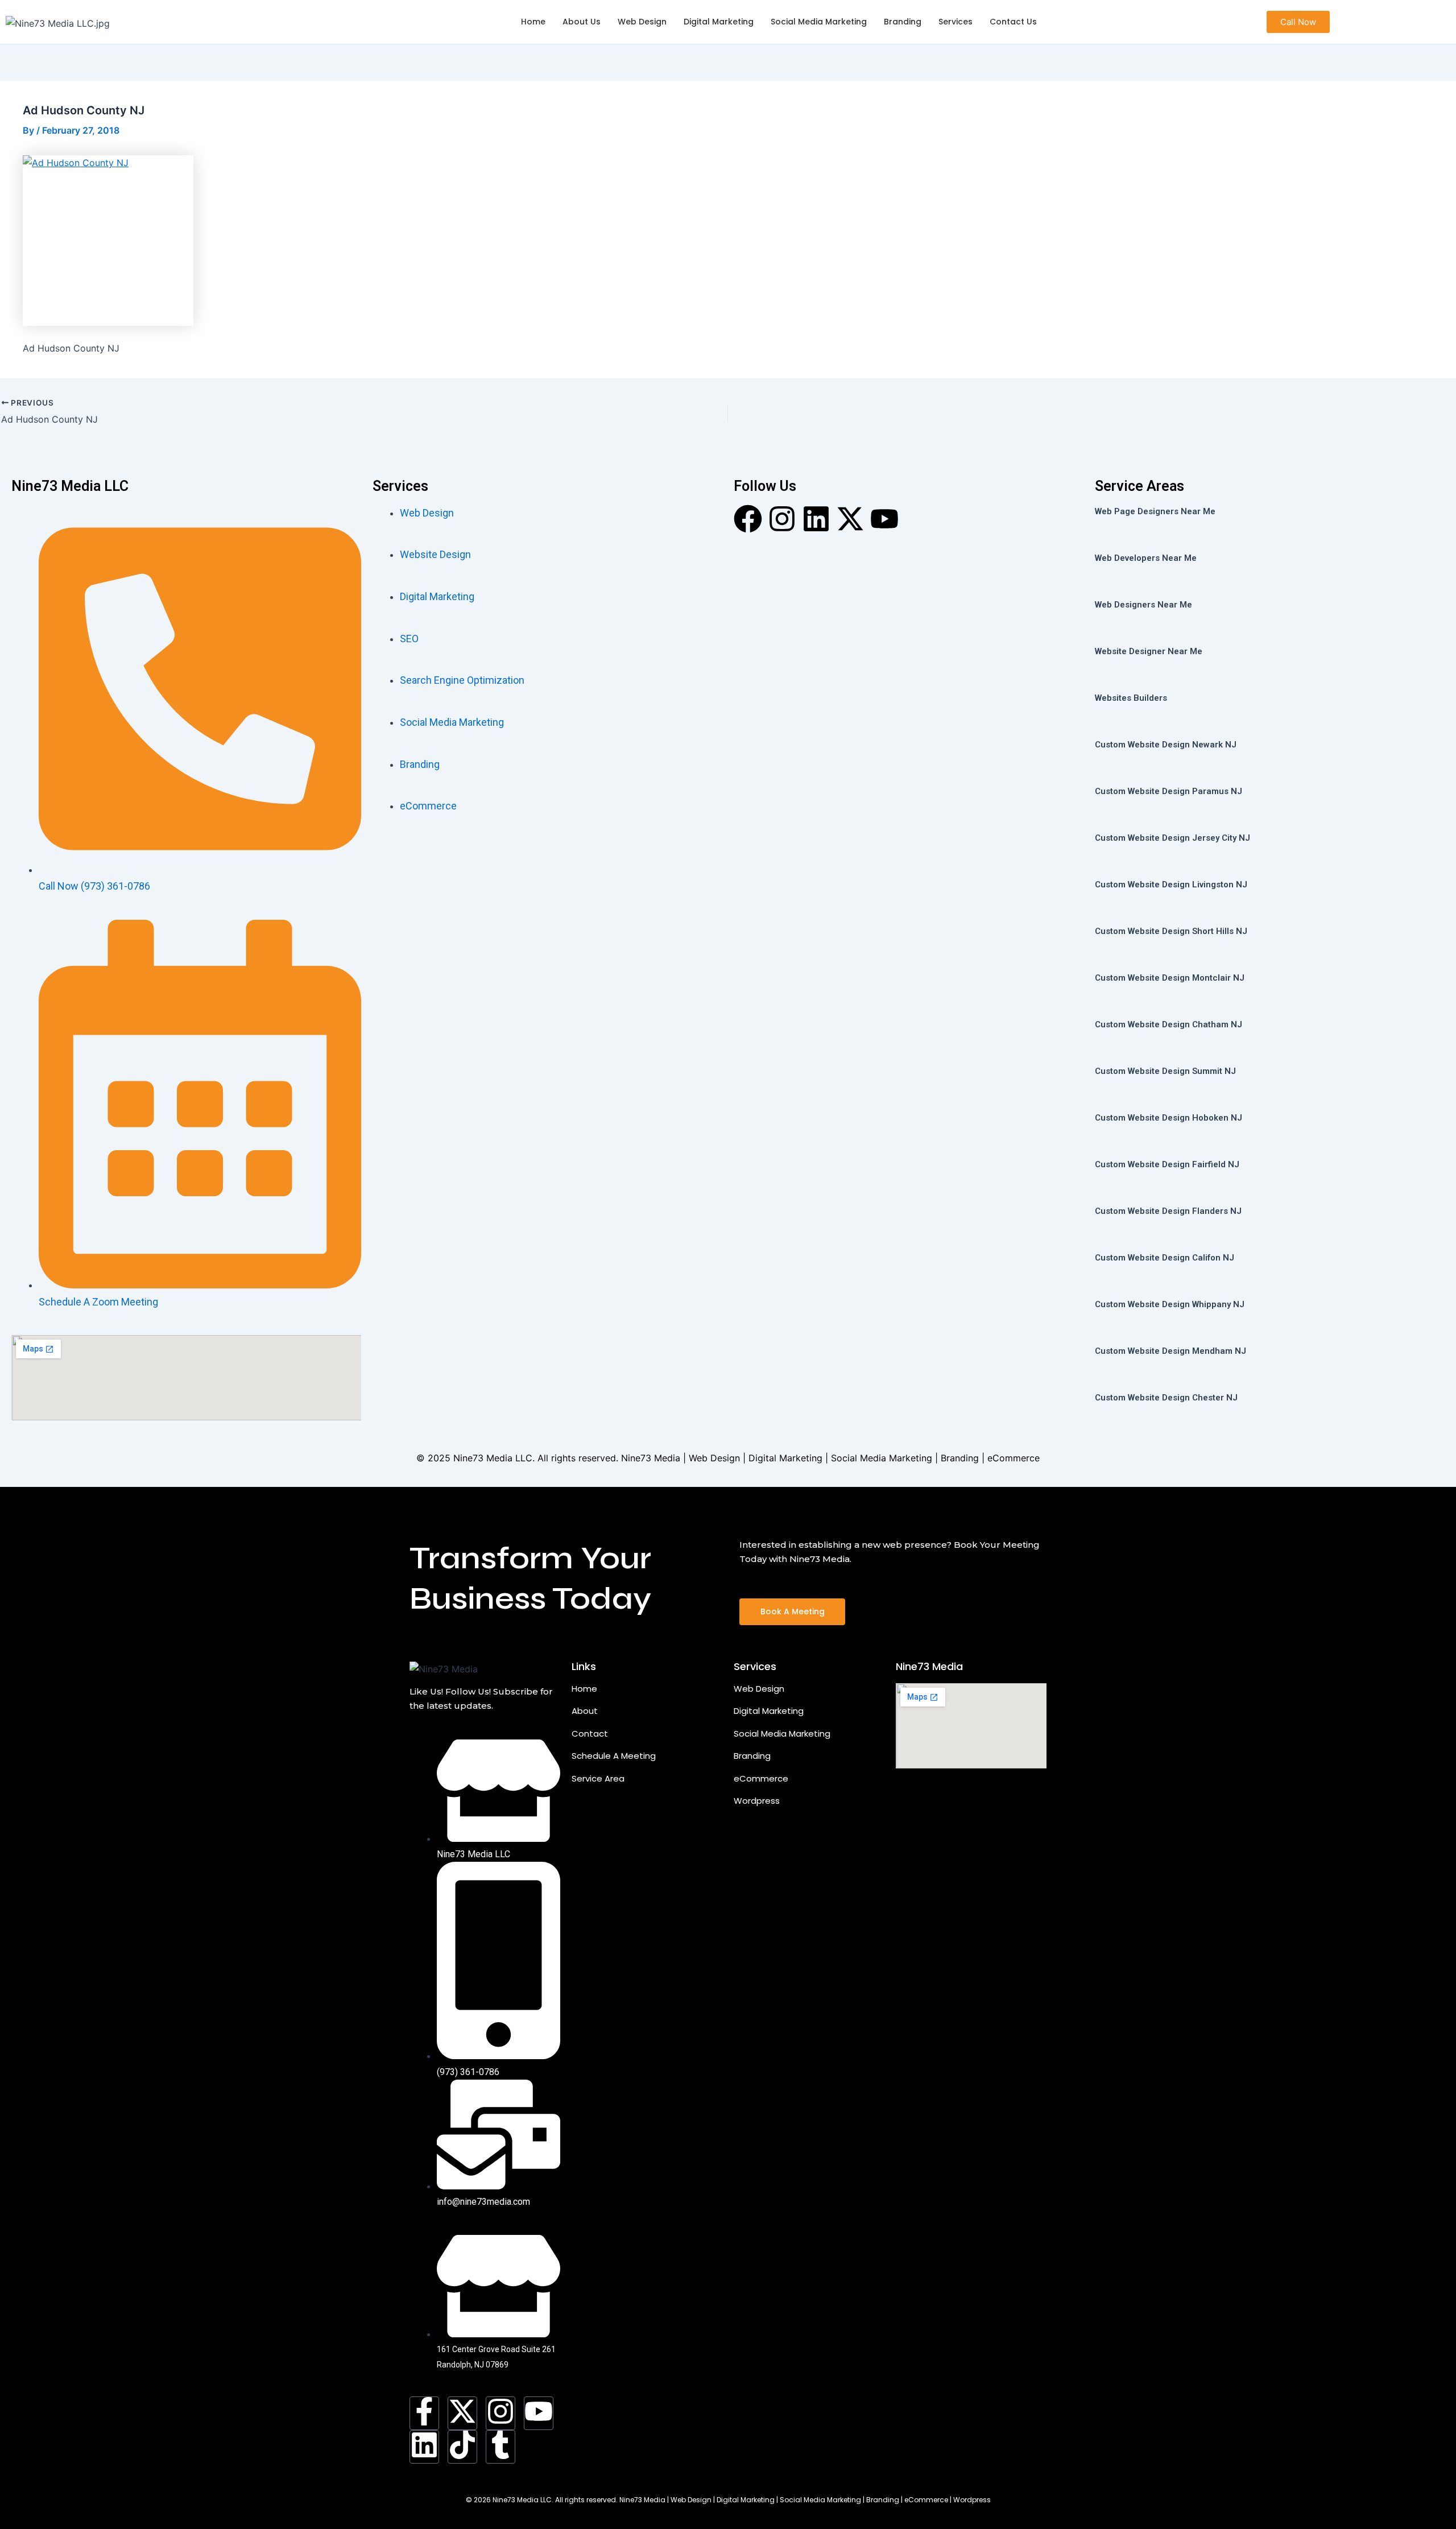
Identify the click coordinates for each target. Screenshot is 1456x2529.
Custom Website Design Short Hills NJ (1171, 931)
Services (955, 22)
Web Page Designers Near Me (1155, 511)
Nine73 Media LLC (493, 1458)
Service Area (598, 1778)
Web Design (642, 22)
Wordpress (757, 1801)
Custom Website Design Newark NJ (1166, 745)
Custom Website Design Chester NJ (1166, 1398)
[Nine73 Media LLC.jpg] (58, 23)
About (585, 1711)
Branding (903, 22)
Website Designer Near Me (1149, 651)
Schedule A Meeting (614, 1756)
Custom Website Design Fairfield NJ (1167, 1164)
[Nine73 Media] (444, 1669)
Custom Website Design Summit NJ (1165, 1071)
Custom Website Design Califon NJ (1165, 1258)
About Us (582, 22)
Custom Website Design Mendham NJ (1170, 1351)
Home (533, 22)
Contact (590, 1733)
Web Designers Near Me (1143, 605)
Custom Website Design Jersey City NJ (1172, 838)
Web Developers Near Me (1146, 558)
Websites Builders (1131, 698)
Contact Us (1013, 22)
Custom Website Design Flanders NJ (1168, 1211)
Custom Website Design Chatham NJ (1168, 1024)
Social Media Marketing (819, 22)
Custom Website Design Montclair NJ (1170, 978)
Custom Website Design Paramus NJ (1168, 791)
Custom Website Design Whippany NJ (1170, 1304)
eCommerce (761, 1778)
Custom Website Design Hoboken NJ (1168, 1118)
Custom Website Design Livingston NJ (1171, 885)
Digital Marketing (719, 22)
